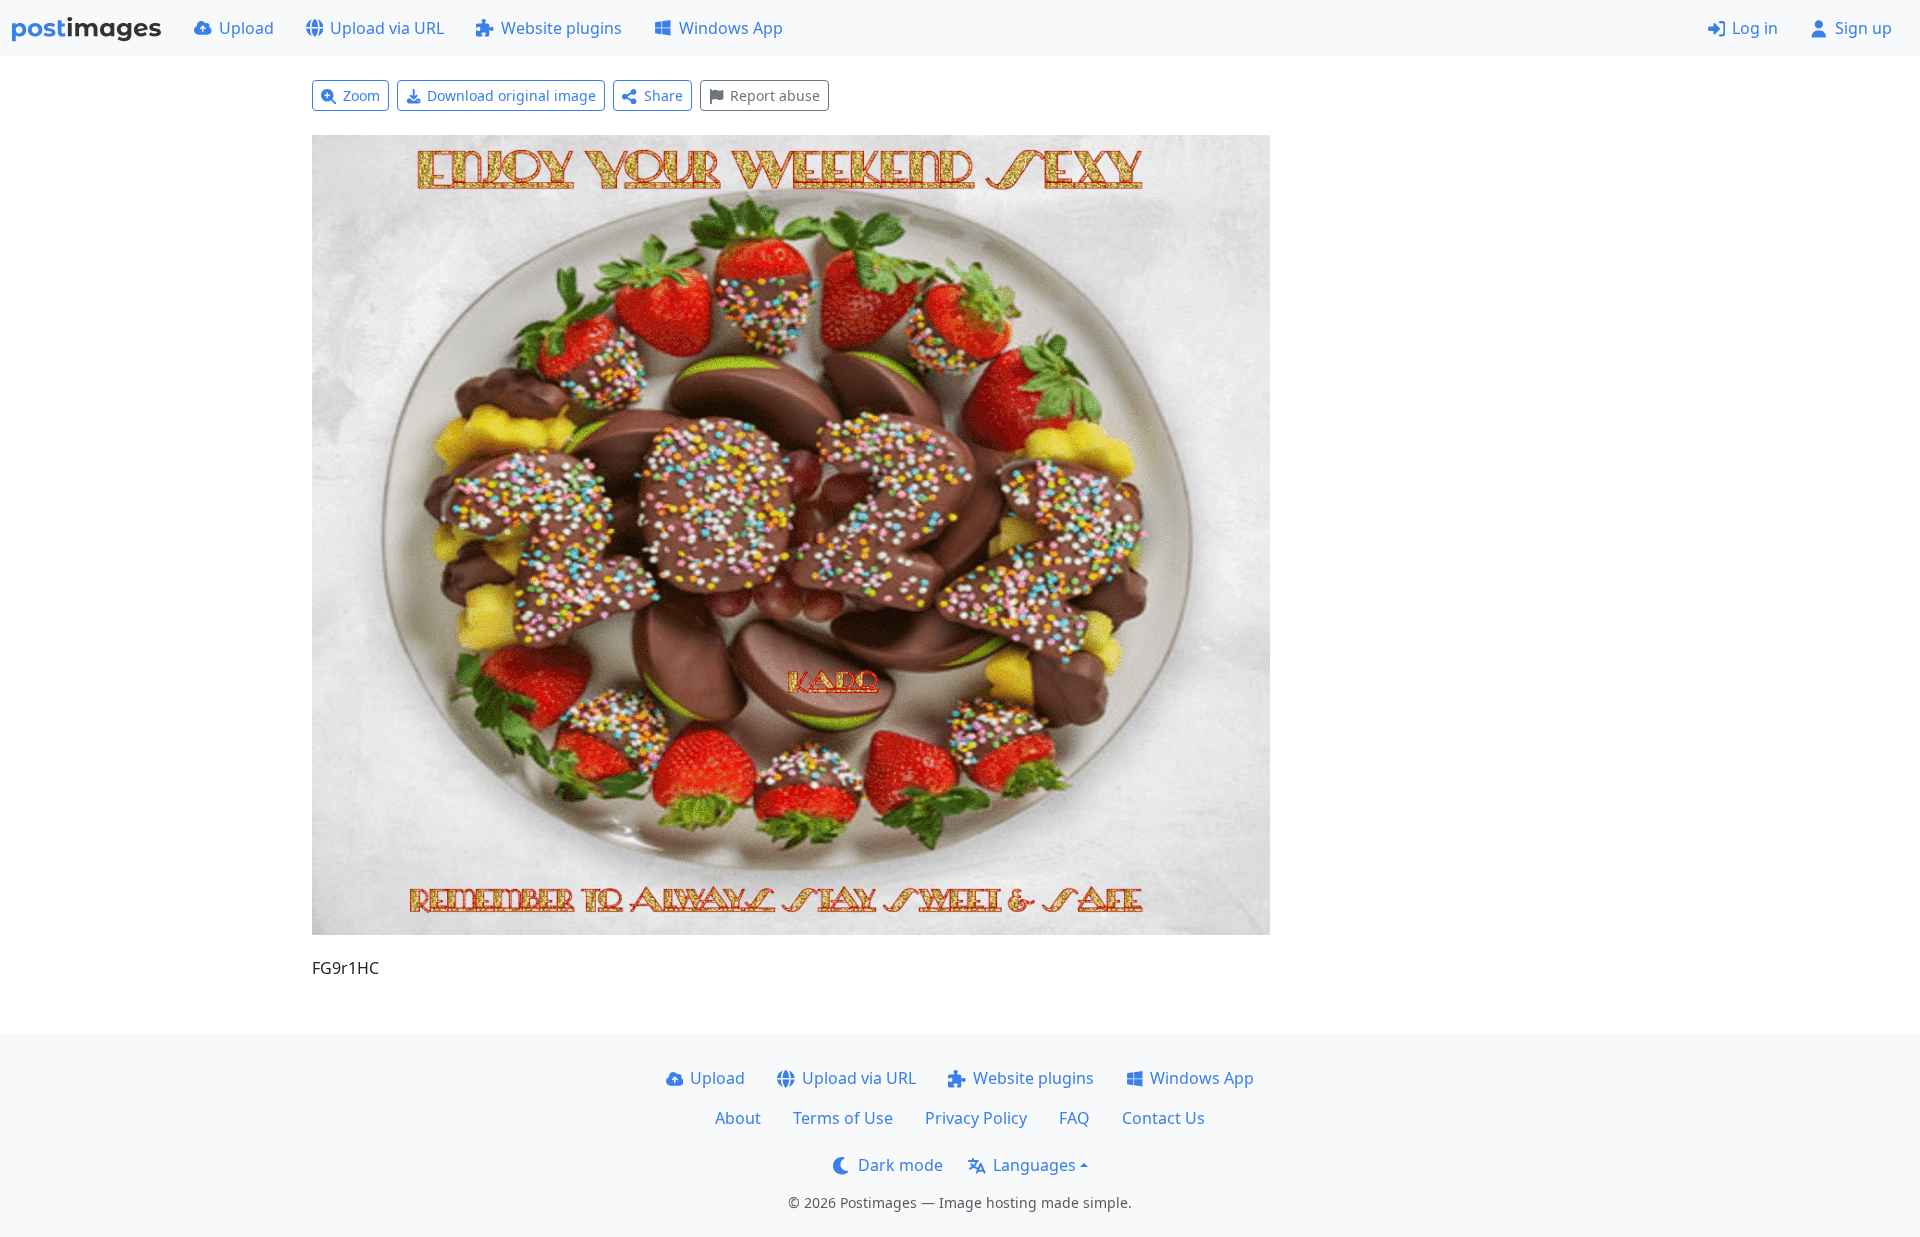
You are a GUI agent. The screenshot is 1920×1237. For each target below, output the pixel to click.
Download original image (511, 95)
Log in (1755, 28)
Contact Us (1163, 1118)
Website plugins (561, 28)
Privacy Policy (976, 1118)
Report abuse (775, 95)
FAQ (1074, 1118)
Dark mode (900, 1165)
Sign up (1863, 28)
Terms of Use (843, 1118)
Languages (1034, 1165)
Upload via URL (387, 28)
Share (663, 95)
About (738, 1118)
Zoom (361, 95)
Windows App (731, 28)
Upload (246, 28)
